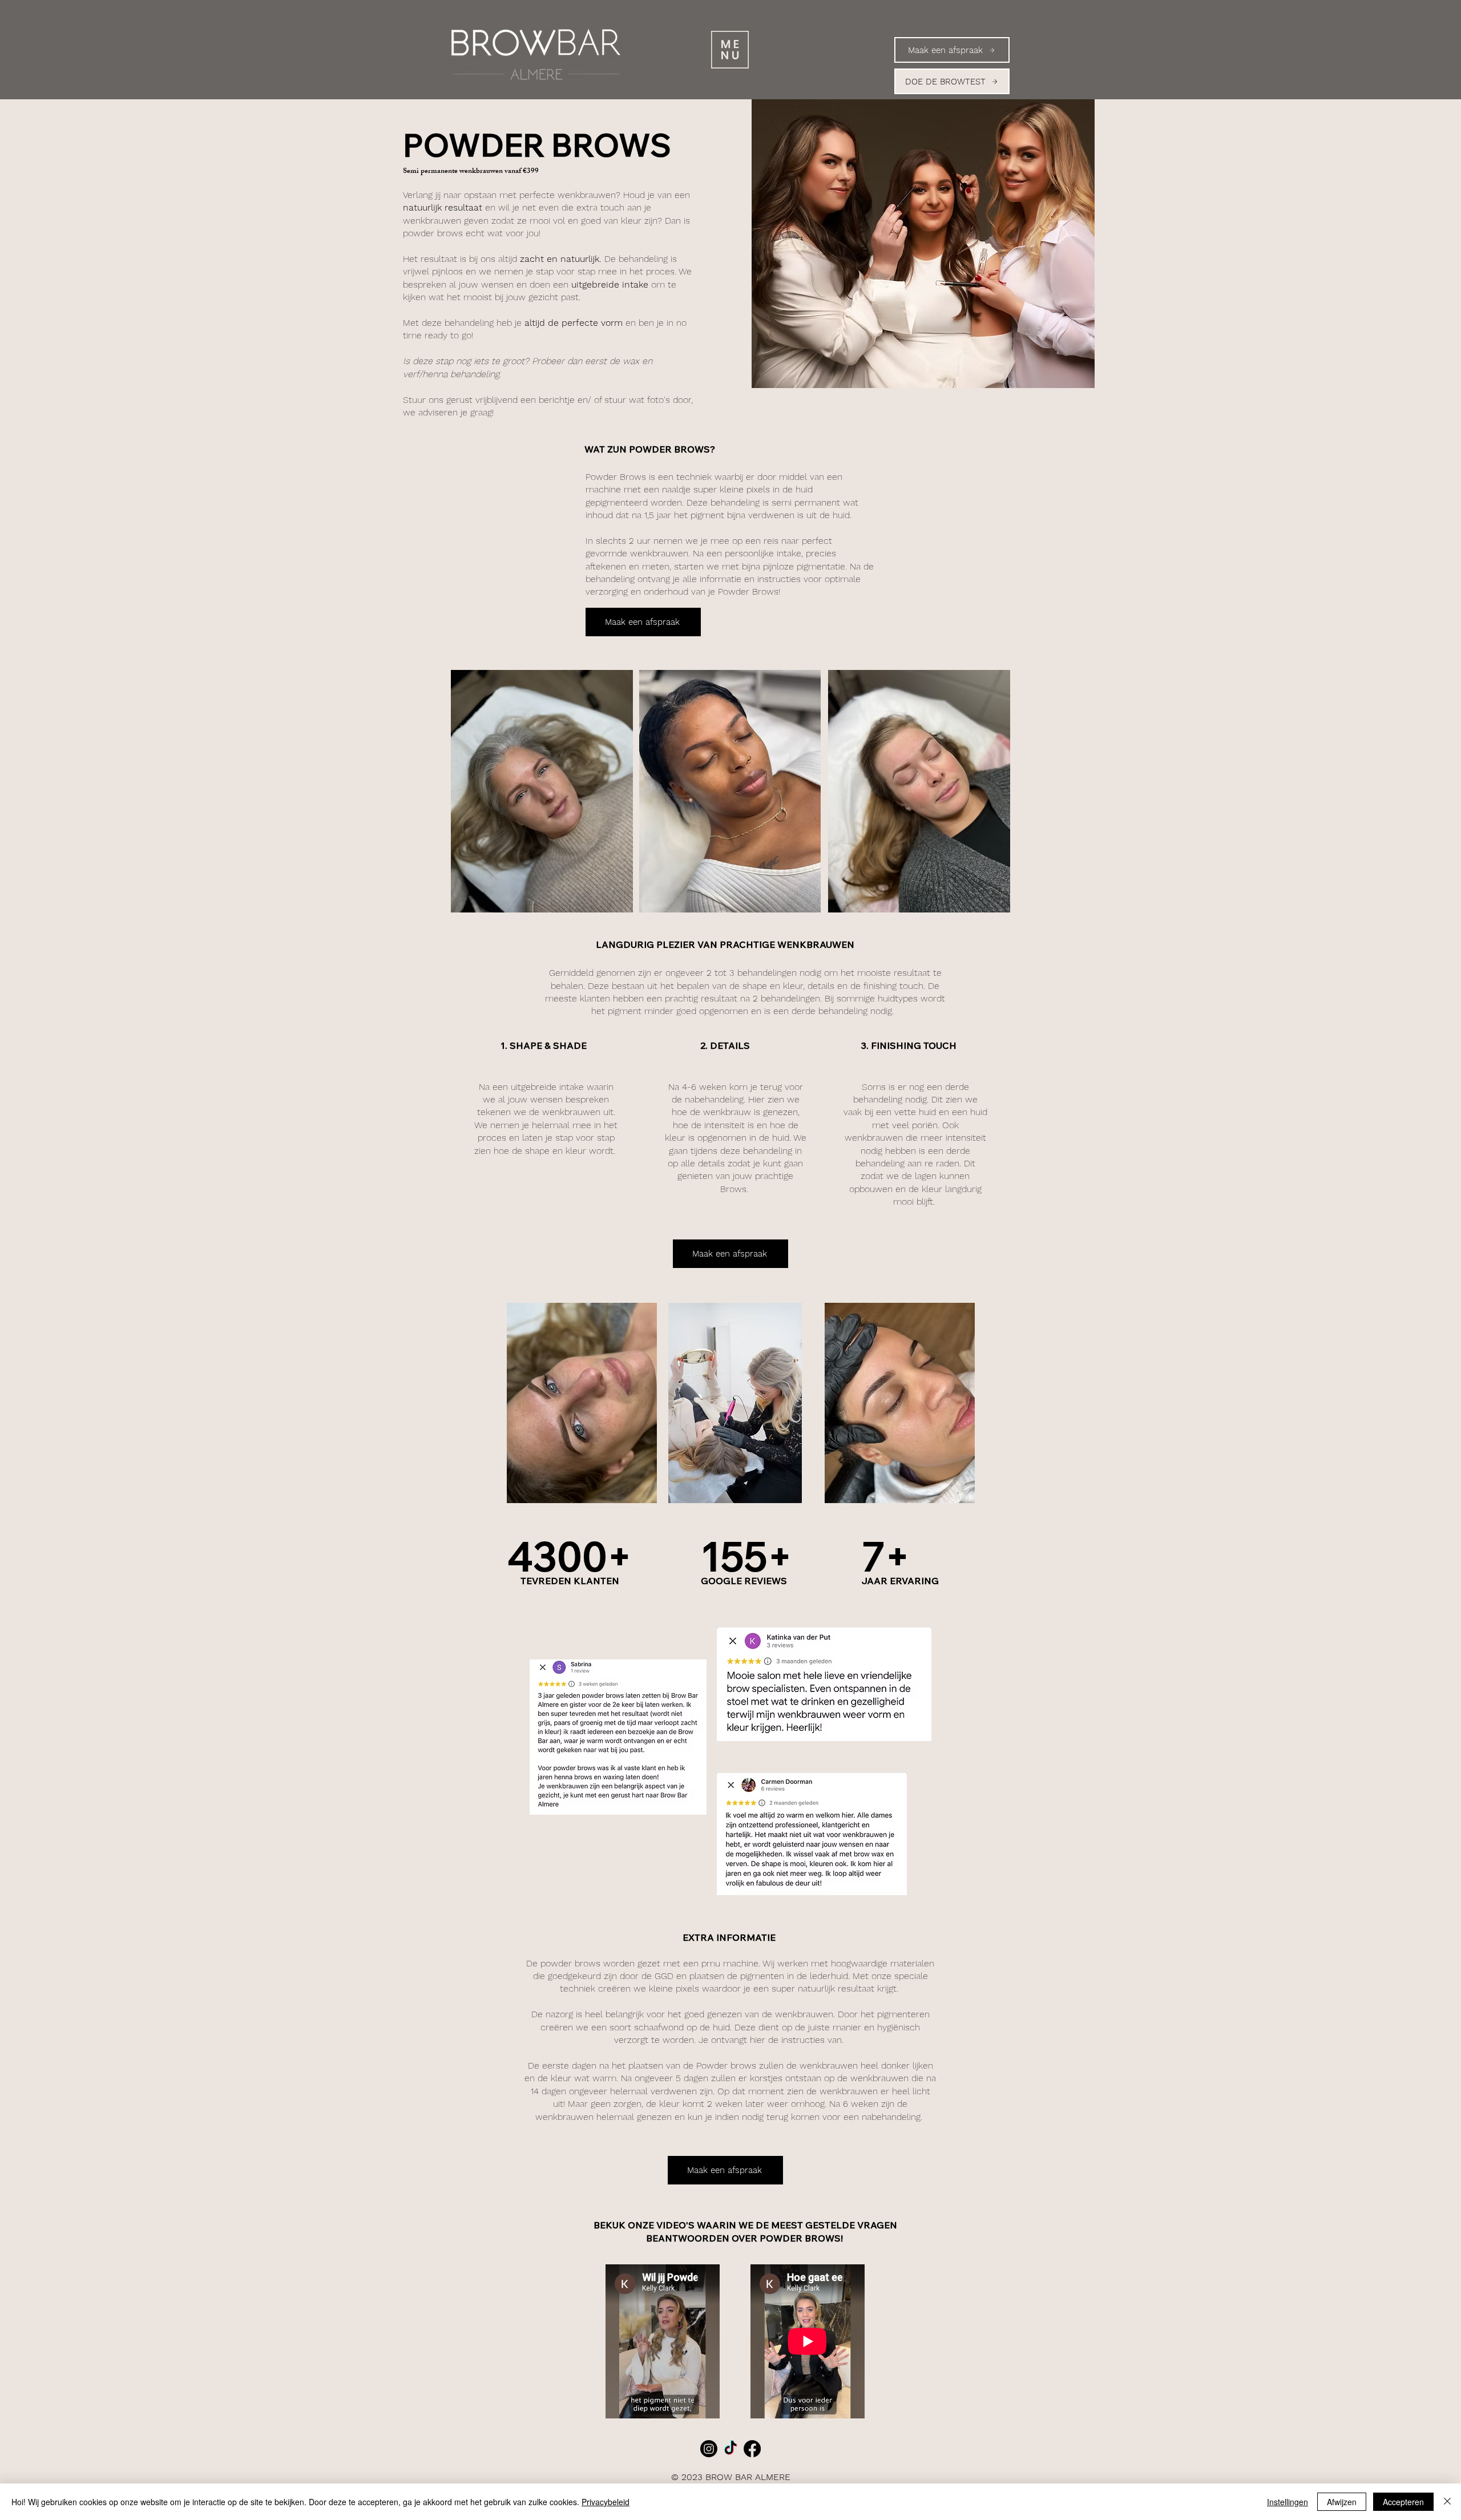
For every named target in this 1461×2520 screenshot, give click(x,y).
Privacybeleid (606, 2502)
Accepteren (1403, 2502)
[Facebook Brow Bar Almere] (752, 2449)
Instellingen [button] (1288, 2502)
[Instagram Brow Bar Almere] (709, 2449)
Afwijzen (1342, 2502)
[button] (730, 50)
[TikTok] (730, 2449)
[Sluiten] (1447, 2502)
